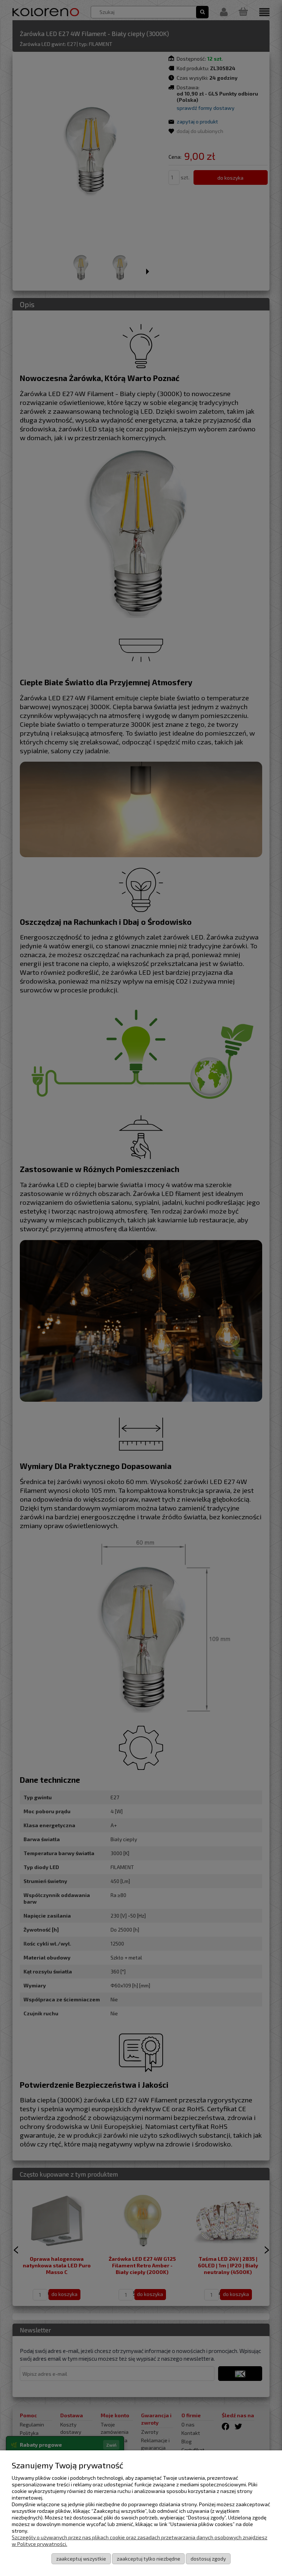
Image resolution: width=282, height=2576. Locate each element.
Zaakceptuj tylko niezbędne (149, 2559)
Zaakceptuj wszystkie (81, 2559)
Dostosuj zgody (208, 2559)
